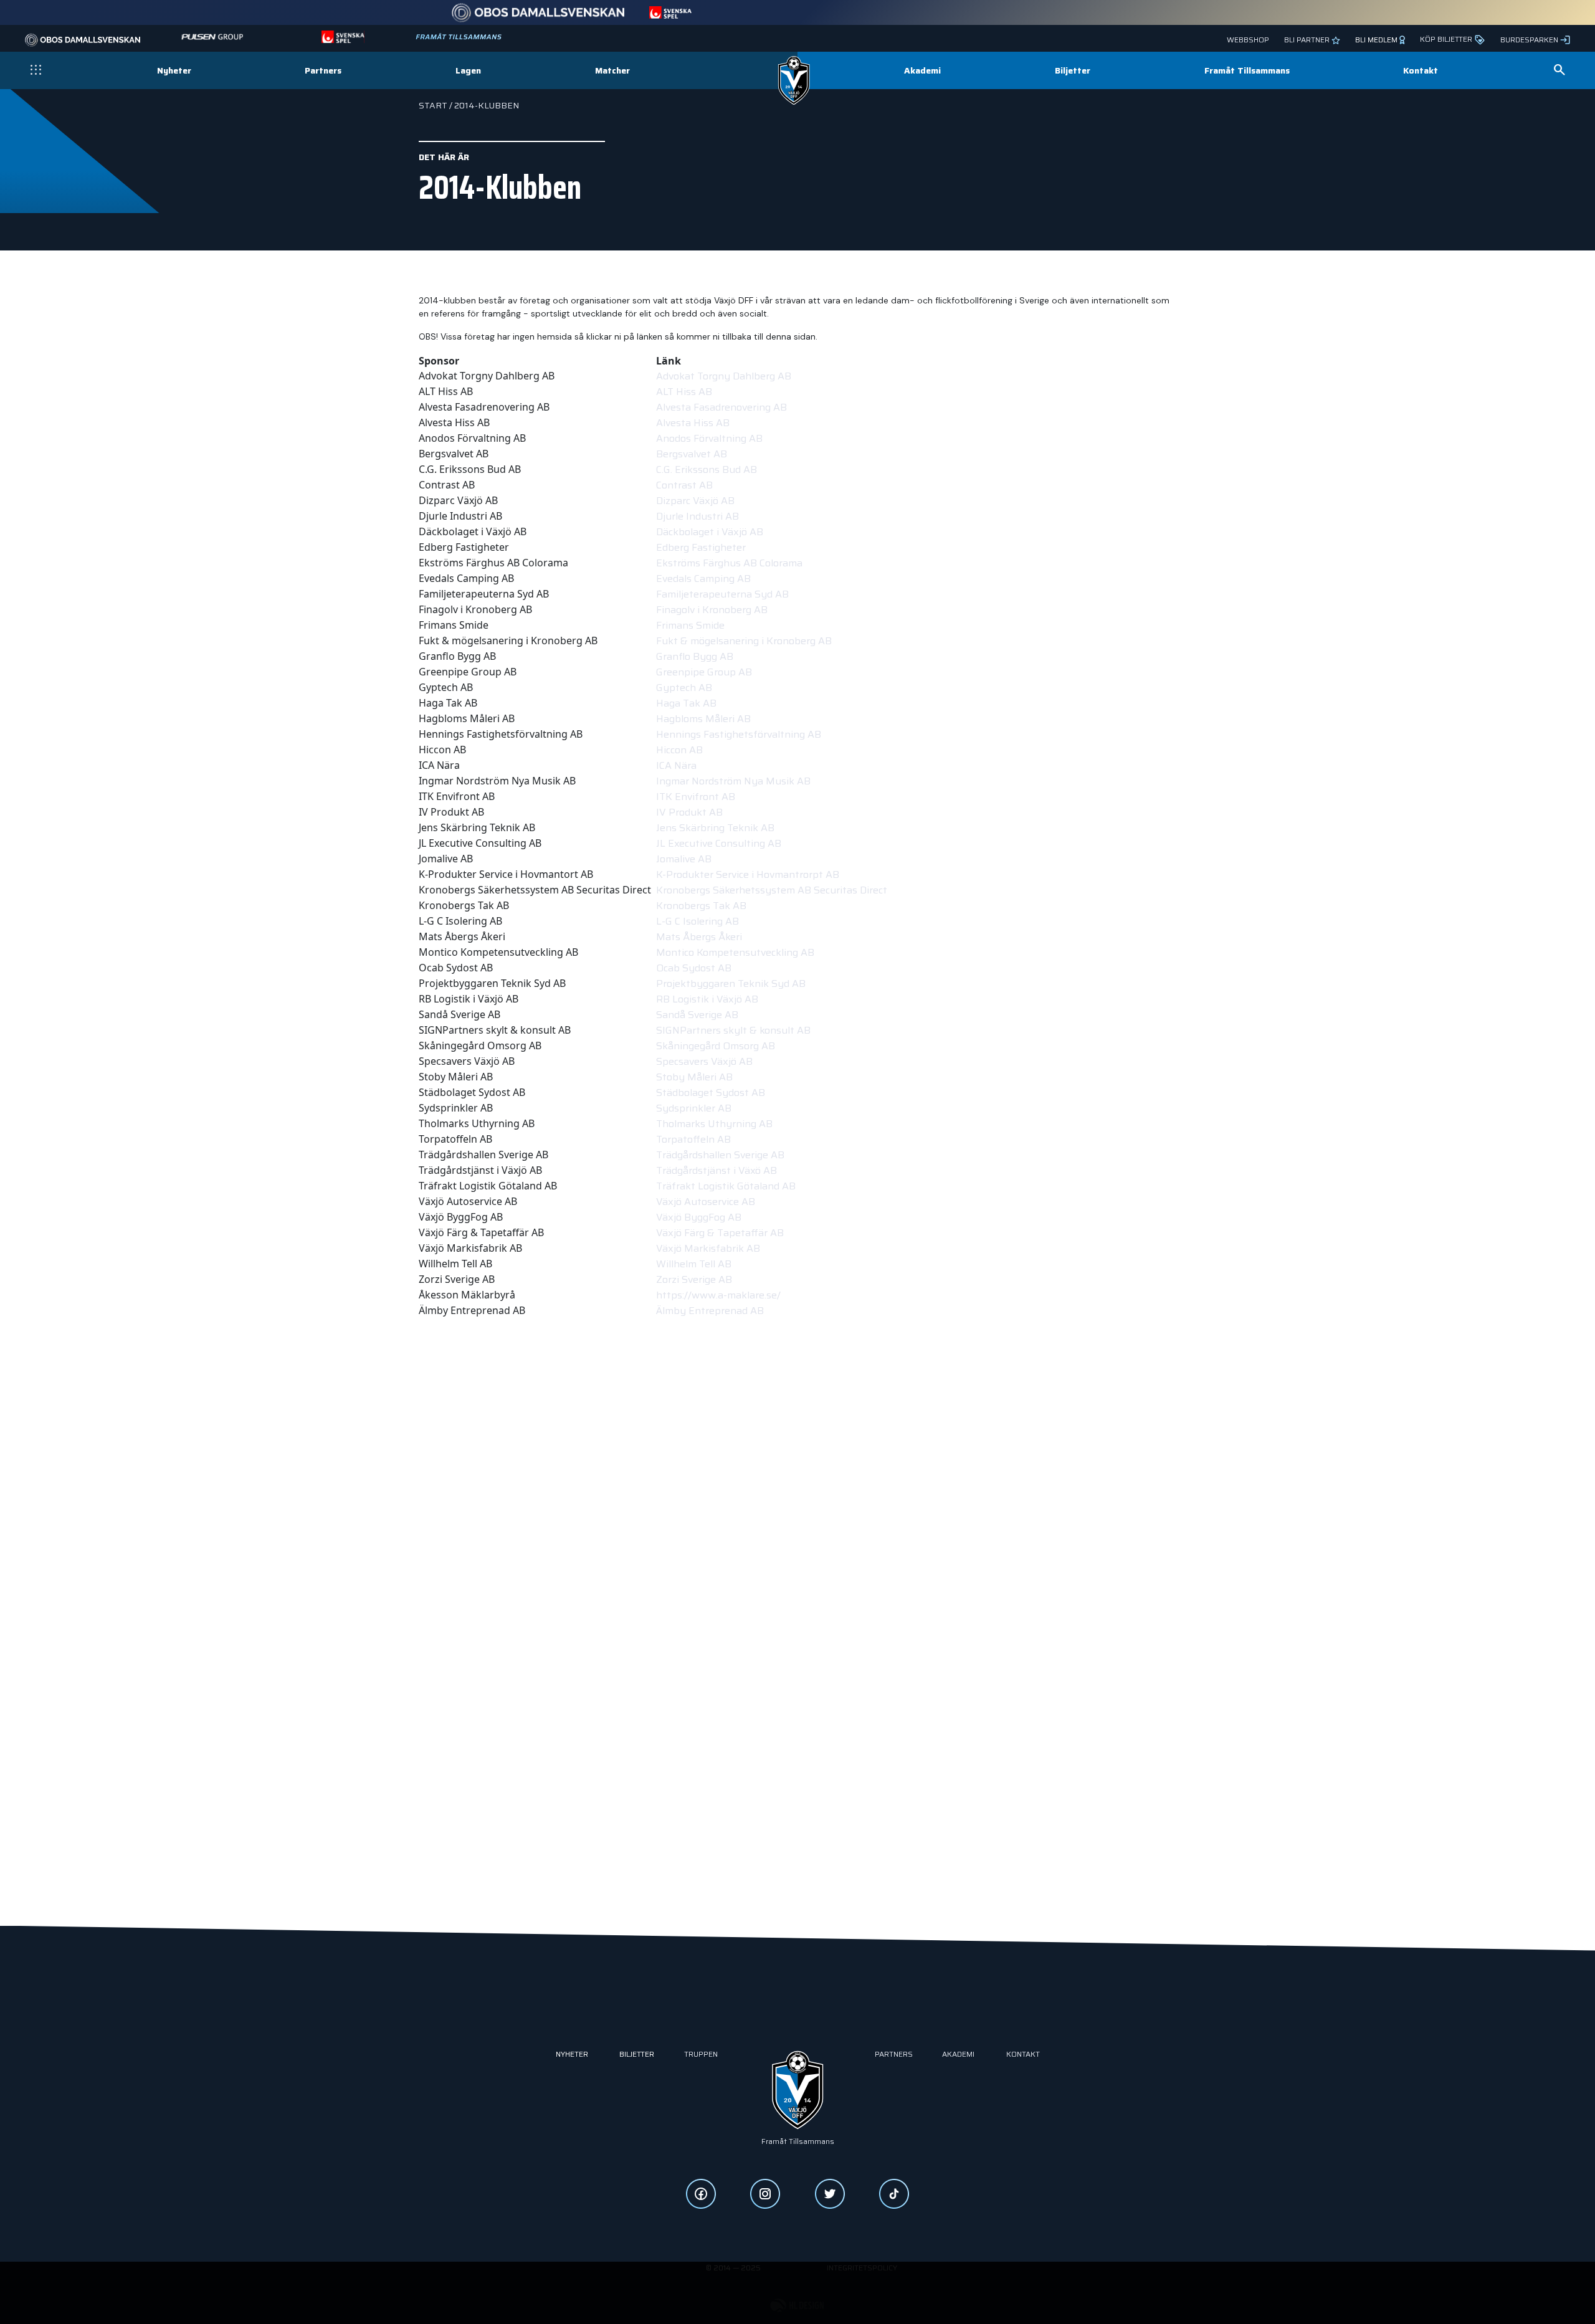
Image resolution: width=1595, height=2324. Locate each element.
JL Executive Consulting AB (719, 843)
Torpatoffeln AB (693, 1139)
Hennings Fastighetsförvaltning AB (739, 734)
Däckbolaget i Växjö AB (710, 532)
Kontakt (1421, 70)
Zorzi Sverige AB (694, 1279)
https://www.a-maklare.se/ (718, 1295)
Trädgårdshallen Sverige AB (720, 1155)
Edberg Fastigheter (701, 547)
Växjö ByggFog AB (699, 1217)
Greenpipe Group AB (704, 672)
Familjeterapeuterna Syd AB (722, 594)
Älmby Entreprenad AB (710, 1311)
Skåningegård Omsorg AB (716, 1046)
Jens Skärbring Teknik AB (715, 828)
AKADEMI (958, 2054)
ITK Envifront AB (696, 797)
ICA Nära (678, 765)
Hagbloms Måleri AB (703, 719)
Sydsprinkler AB (694, 1108)
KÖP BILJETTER (1447, 39)
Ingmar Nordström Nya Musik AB (733, 781)
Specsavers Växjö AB (704, 1061)
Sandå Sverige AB (697, 1015)
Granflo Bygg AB (695, 656)
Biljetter (1073, 70)
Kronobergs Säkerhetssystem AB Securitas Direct (772, 890)
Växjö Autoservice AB (706, 1202)
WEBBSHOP (1248, 40)
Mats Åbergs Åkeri (699, 937)
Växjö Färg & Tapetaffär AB (720, 1233)
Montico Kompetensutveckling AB (735, 952)
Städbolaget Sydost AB (711, 1093)
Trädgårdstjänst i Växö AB (717, 1170)
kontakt (1023, 2054)
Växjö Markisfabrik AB (708, 1248)
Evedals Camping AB (703, 579)
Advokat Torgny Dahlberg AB (724, 376)
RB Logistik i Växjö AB (707, 999)
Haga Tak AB (686, 703)
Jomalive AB (684, 859)
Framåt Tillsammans (1247, 70)
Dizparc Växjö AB (695, 501)
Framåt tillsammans (798, 2141)
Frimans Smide (690, 625)
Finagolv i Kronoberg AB (712, 610)
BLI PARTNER (1308, 40)
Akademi (922, 70)
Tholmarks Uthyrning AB (714, 1124)
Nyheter (174, 70)
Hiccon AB (679, 750)
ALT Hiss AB (684, 392)
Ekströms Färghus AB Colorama (729, 563)
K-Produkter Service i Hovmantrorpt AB (748, 874)
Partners (323, 71)
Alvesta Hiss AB (693, 423)
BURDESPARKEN (1529, 40)
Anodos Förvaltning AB (709, 438)
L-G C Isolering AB (698, 921)
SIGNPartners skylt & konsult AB (733, 1030)
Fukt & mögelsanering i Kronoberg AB (744, 641)
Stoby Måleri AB (694, 1077)
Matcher (612, 70)
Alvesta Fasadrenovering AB (721, 407)
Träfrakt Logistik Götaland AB (726, 1186)
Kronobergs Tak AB (701, 906)
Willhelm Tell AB (694, 1264)
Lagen (468, 71)
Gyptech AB (684, 688)
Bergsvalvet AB (692, 454)
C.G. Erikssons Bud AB (707, 469)
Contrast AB (684, 485)
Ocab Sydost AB (694, 968)
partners (894, 2054)
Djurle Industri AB (698, 516)
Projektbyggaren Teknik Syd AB (731, 983)
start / (436, 105)
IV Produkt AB (689, 812)
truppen (701, 2054)
